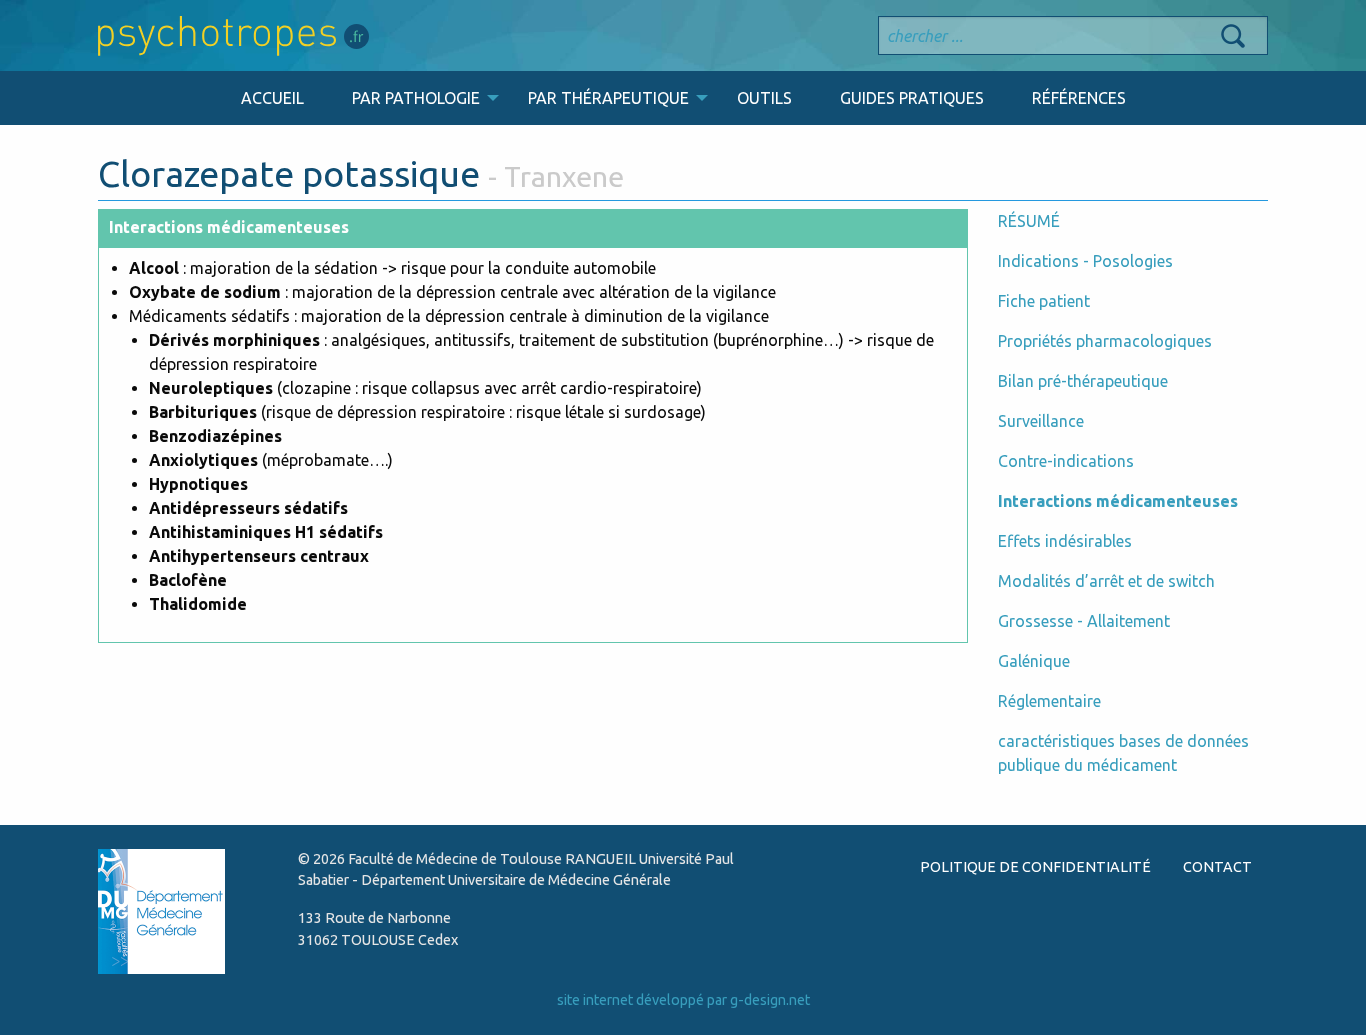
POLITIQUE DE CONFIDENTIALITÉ (1035, 867)
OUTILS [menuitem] (764, 98)
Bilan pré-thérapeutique (1083, 381)
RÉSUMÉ (1029, 221)
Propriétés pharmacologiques (1105, 341)
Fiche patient (1044, 301)
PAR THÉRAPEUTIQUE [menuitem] (608, 98)
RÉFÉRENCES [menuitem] (1079, 98)
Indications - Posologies (1085, 261)
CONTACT (1217, 867)
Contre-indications (1066, 461)
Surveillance (1041, 421)
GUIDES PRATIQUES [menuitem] (912, 98)
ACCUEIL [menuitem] (272, 98)
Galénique (1034, 661)
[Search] (1233, 36)
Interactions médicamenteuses (1118, 501)
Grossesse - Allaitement (1084, 621)
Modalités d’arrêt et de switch (1106, 581)
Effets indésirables (1065, 541)
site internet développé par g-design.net (683, 1000)
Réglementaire (1049, 701)
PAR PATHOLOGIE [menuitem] (416, 98)
